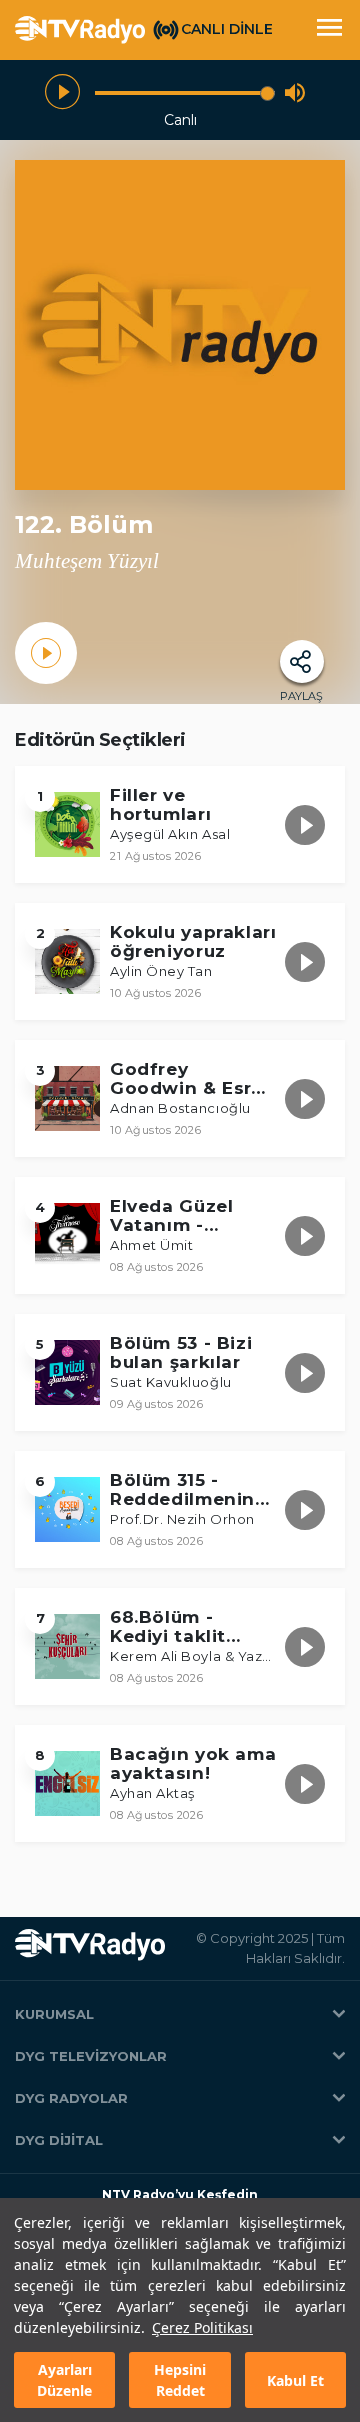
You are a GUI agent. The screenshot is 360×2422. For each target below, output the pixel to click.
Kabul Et (295, 2380)
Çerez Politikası (202, 2327)
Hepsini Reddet (180, 2380)
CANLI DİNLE (227, 29)
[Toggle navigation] (329, 30)
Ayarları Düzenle (64, 2380)
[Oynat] (62, 92)
